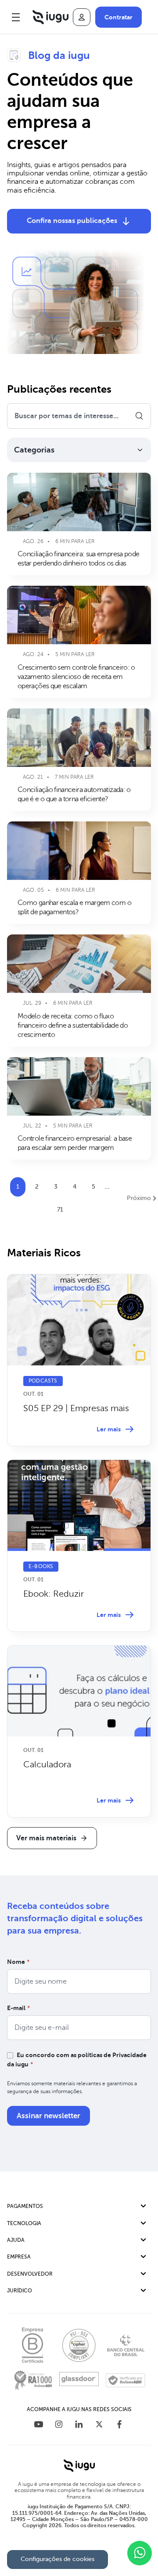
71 (60, 1210)
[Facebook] (119, 2425)
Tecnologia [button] (24, 2223)
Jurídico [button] (20, 2291)
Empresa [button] (19, 2257)
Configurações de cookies (57, 2559)
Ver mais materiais (46, 1838)
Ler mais (109, 1429)
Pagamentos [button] (25, 2206)
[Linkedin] (79, 2425)
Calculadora (47, 1764)
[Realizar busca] (139, 416)
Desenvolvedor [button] (30, 2274)
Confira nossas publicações (72, 221)
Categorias (34, 450)
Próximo (139, 1198)
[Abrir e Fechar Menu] (16, 17)
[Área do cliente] (82, 17)
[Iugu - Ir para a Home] (50, 17)
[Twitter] (99, 2425)
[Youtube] (39, 2425)
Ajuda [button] (16, 2240)
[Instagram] (59, 2425)
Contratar (118, 17)
